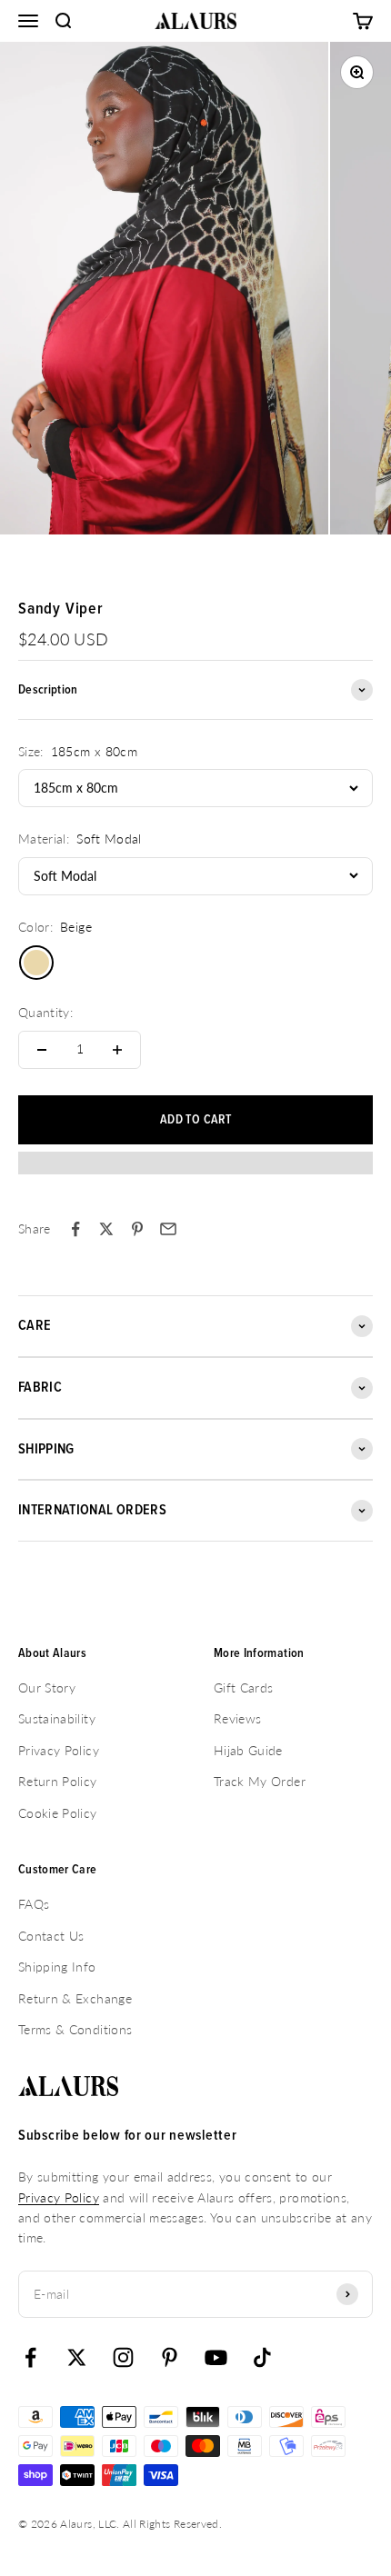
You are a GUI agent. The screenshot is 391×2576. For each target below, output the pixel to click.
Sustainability (57, 1718)
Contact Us (51, 1936)
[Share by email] (168, 1229)
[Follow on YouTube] (216, 2357)
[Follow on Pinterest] (170, 2357)
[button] (195, 1172)
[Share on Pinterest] (137, 1229)
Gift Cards (244, 1687)
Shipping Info (57, 1967)
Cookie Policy (58, 1813)
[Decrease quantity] (42, 1050)
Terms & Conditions (75, 2029)
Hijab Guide (248, 1750)
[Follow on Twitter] (77, 2357)
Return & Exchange (75, 1998)
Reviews (237, 1718)
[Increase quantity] (117, 1050)
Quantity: (45, 1012)
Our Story (47, 1687)
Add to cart (195, 1119)
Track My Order (260, 1781)
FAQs (34, 1904)
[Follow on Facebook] (30, 2357)
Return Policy (58, 1781)
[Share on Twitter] (106, 1229)
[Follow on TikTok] (262, 2357)
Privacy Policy (59, 1750)
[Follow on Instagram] (123, 2357)
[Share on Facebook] (75, 1229)
